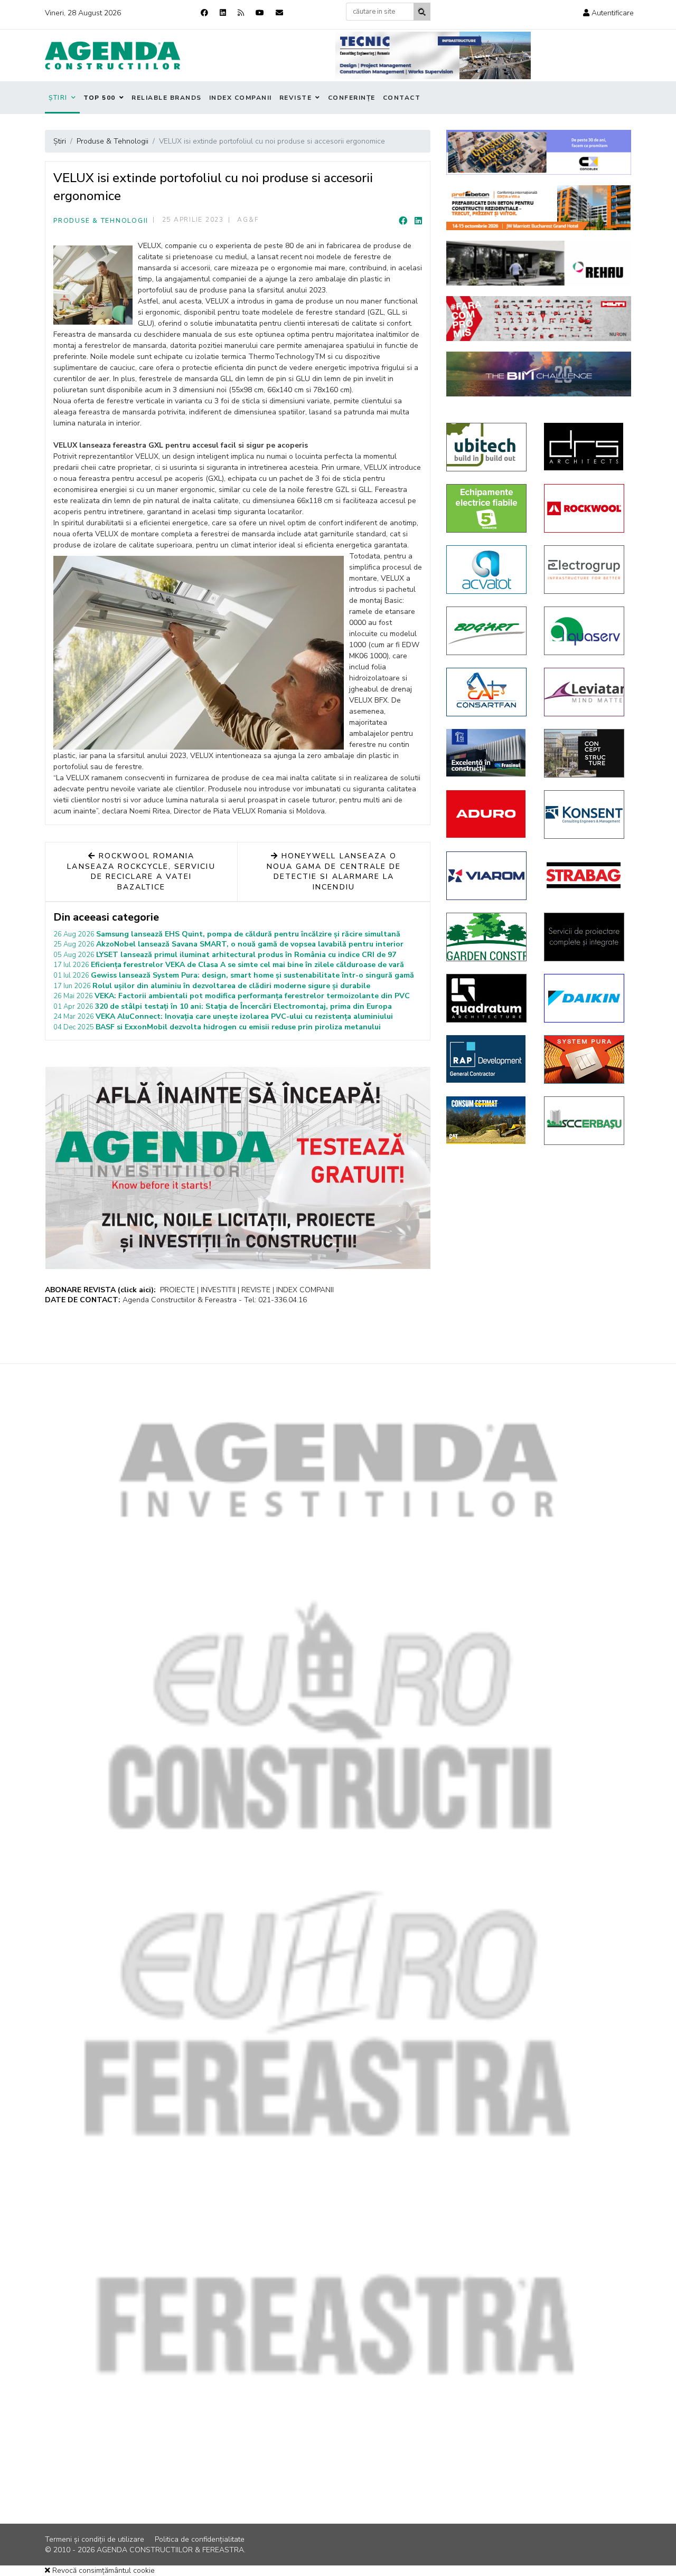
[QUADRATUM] (487, 998)
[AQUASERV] (585, 631)
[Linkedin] (223, 13)
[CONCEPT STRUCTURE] (585, 753)
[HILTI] (539, 319)
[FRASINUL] (487, 753)
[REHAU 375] (539, 263)
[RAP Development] (487, 1059)
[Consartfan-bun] (487, 692)
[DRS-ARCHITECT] (585, 447)
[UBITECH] (487, 447)
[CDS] (585, 937)
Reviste (296, 98)
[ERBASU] (585, 1121)
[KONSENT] (585, 815)
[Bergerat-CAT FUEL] (487, 1120)
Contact (402, 98)
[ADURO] (487, 814)
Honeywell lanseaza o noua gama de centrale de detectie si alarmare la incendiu (334, 872)
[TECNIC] (433, 55)
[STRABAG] (585, 875)
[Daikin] (585, 998)
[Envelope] (279, 13)
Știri (58, 98)
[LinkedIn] (418, 221)
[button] (608, 13)
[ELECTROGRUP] (585, 570)
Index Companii (241, 98)
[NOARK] (487, 508)
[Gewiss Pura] (585, 1059)
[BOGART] (487, 631)
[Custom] (241, 13)
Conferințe (352, 98)
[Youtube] (260, 13)
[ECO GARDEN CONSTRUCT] (487, 937)
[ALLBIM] (539, 374)
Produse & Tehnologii (101, 221)
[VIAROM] (487, 876)
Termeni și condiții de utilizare (95, 2539)
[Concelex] (539, 152)
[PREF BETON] (539, 208)
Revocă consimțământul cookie (102, 2570)
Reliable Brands (167, 98)
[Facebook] (204, 13)
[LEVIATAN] (585, 692)
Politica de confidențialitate (200, 2539)
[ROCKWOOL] (585, 508)
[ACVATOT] (487, 570)
